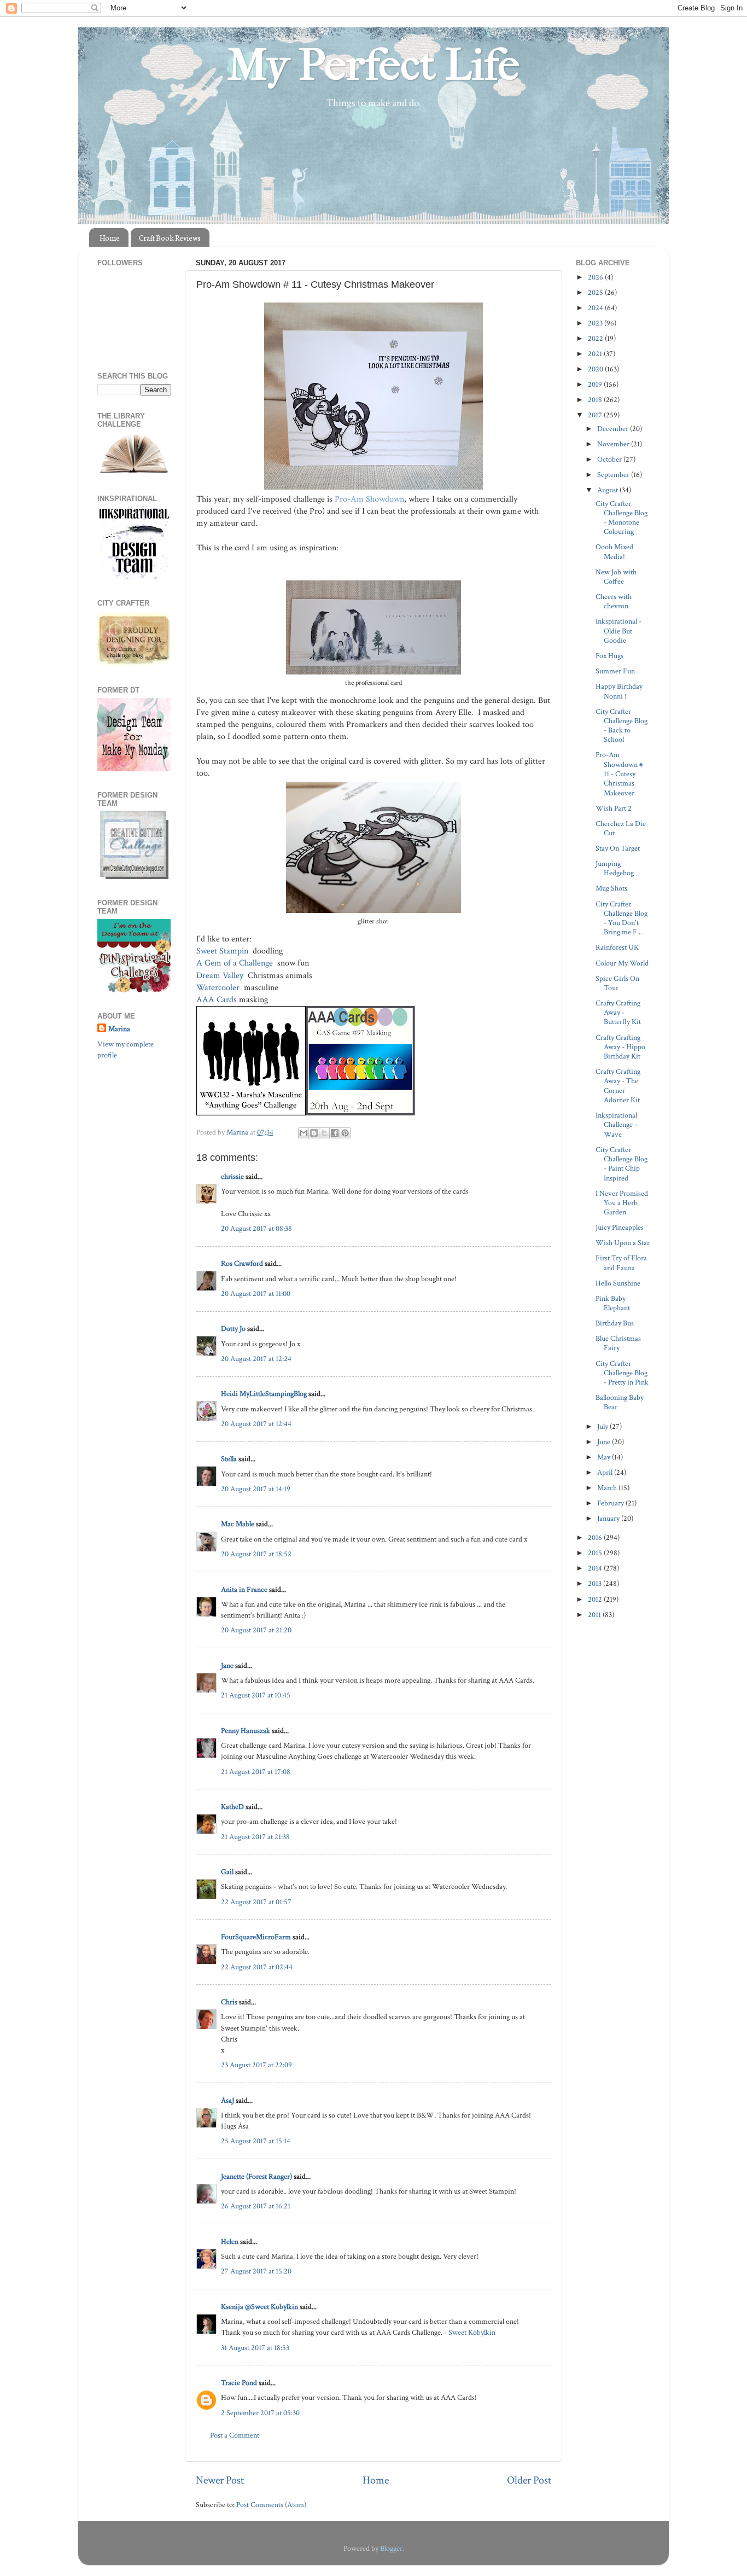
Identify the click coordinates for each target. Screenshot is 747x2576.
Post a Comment (235, 2435)
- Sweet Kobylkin (470, 2332)
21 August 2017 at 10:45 (256, 1695)
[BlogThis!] (314, 1133)
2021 (596, 354)
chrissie (232, 1176)
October (610, 459)
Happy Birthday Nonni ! (619, 691)
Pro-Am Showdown (369, 499)
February (611, 1503)
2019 (596, 384)
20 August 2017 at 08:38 (256, 1228)
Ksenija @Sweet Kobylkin (259, 2307)
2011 (595, 1615)
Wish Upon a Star (623, 1243)
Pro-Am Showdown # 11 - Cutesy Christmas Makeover (619, 774)
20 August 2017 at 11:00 (256, 1293)
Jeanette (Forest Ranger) (257, 2176)
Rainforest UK (617, 947)
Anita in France (244, 1589)
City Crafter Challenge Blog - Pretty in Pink (622, 1373)
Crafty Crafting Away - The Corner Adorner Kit (618, 1086)
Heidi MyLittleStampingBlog (264, 1394)
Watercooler (219, 988)
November (614, 444)
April (606, 1472)
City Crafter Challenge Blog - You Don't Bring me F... (621, 918)
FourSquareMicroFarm (256, 1937)
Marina (119, 1029)
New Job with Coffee (616, 577)
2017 (596, 415)
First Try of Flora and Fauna (621, 1263)
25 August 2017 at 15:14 (256, 2141)
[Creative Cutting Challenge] (134, 877)
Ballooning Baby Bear (620, 1402)
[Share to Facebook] (335, 1133)
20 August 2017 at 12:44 (256, 1424)
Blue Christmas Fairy (618, 1343)
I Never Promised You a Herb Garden (622, 1203)
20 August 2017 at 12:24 (256, 1359)
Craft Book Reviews (170, 238)
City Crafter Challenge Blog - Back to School (621, 726)
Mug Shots (611, 888)
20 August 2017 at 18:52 (256, 1554)
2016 (596, 1537)
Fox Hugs (609, 656)
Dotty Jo (233, 1328)
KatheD (232, 1807)
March (608, 1488)
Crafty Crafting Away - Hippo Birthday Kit (620, 1047)
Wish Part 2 (614, 808)
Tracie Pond (239, 2383)
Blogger (391, 2548)
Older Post (529, 2480)
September (614, 475)
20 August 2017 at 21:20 (256, 1630)
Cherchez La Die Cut (621, 828)
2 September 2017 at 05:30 (260, 2413)
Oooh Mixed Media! (614, 551)
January (609, 1518)
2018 (596, 400)
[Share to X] (324, 1133)
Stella (229, 1459)
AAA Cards (217, 1000)
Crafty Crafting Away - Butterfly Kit (618, 1013)
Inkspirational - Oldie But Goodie (618, 631)
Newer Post (220, 2480)
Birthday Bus (615, 1323)
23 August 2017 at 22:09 (256, 2065)
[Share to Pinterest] (345, 1133)
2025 (596, 292)
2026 (596, 277)
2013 (596, 1583)
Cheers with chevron (614, 601)
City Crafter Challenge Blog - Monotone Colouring (621, 518)
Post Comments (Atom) (271, 2505)
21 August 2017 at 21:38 (255, 1837)
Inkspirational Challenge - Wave (616, 1125)
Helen (230, 2241)
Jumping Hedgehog (615, 868)
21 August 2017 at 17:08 (256, 1772)
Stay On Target (618, 848)
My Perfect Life (373, 65)
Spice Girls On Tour (617, 983)
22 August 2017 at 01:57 (256, 1902)
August (608, 490)
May (605, 1457)
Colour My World (622, 963)
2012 (596, 1599)
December (614, 429)
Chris (229, 2002)
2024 (596, 308)
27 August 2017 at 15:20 (256, 2271)
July (603, 1426)
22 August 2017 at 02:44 (257, 1967)
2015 (596, 1553)
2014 (596, 1568)
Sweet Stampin (223, 951)
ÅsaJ (227, 2100)
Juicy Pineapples (620, 1227)
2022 (596, 338)
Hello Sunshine (618, 1283)
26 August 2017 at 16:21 (256, 2206)
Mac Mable (238, 1524)
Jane (227, 1665)
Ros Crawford (242, 1263)
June (605, 1442)
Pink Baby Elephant (613, 1303)
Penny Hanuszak (246, 1731)
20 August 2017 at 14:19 (256, 1489)
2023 (596, 323)
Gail (227, 1872)
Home (110, 238)
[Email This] (304, 1133)
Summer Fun (615, 671)
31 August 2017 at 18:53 (255, 2348)
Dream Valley (221, 976)
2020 (596, 369)
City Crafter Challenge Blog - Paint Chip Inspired (621, 1164)
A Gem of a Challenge (236, 963)
